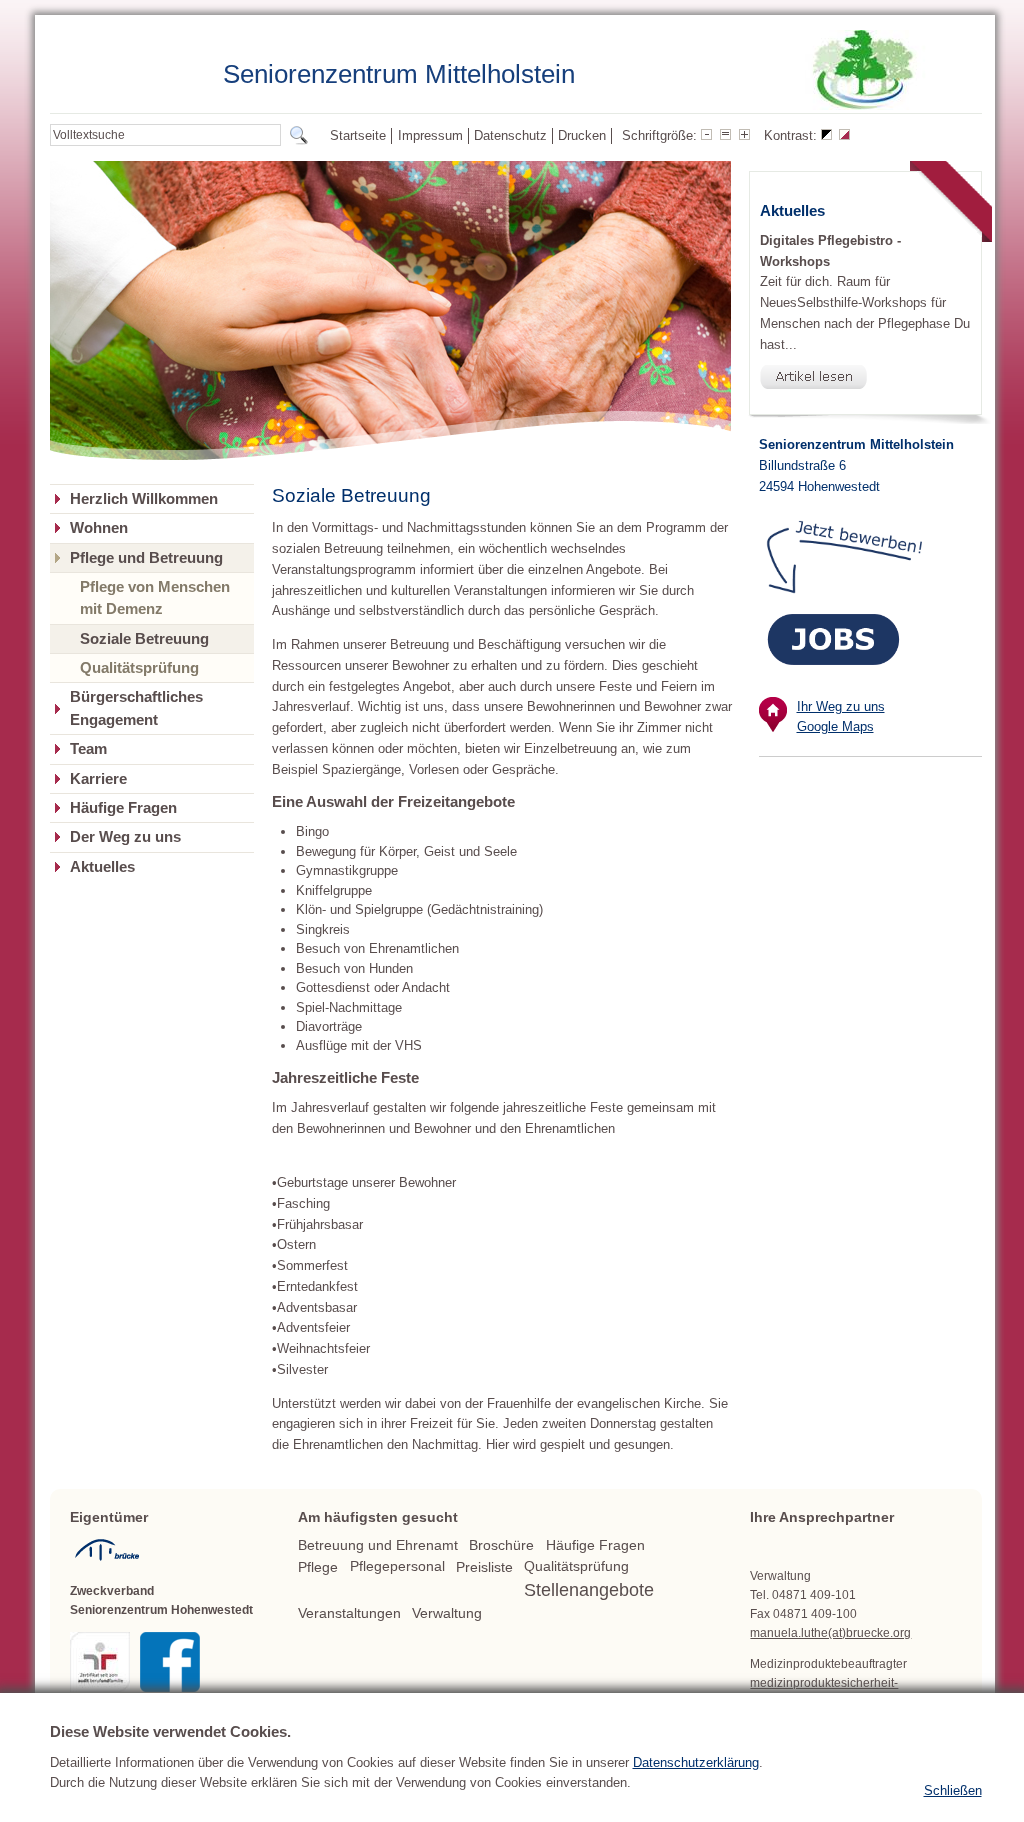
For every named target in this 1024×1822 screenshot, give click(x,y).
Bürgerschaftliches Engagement (136, 708)
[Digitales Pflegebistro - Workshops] (865, 377)
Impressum (430, 135)
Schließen (953, 1790)
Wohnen (99, 528)
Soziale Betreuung (144, 638)
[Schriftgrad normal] (725, 136)
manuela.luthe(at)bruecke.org (830, 1633)
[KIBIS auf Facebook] (170, 1682)
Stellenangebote (589, 1590)
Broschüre (501, 1545)
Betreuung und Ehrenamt (378, 1545)
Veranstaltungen (349, 1613)
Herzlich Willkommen (144, 499)
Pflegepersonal (397, 1566)
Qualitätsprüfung (139, 667)
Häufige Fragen (123, 808)
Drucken (582, 135)
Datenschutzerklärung (696, 1762)
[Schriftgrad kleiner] (706, 136)
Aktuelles (102, 867)
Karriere (98, 779)
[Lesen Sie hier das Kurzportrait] (100, 1682)
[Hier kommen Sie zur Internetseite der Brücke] (109, 1575)
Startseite (358, 135)
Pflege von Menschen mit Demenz (155, 597)
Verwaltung (447, 1613)
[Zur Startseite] (863, 105)
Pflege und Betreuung (146, 558)
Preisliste (484, 1567)
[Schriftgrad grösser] (744, 136)
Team (88, 749)
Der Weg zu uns (125, 837)
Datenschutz (510, 135)
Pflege (318, 1567)
